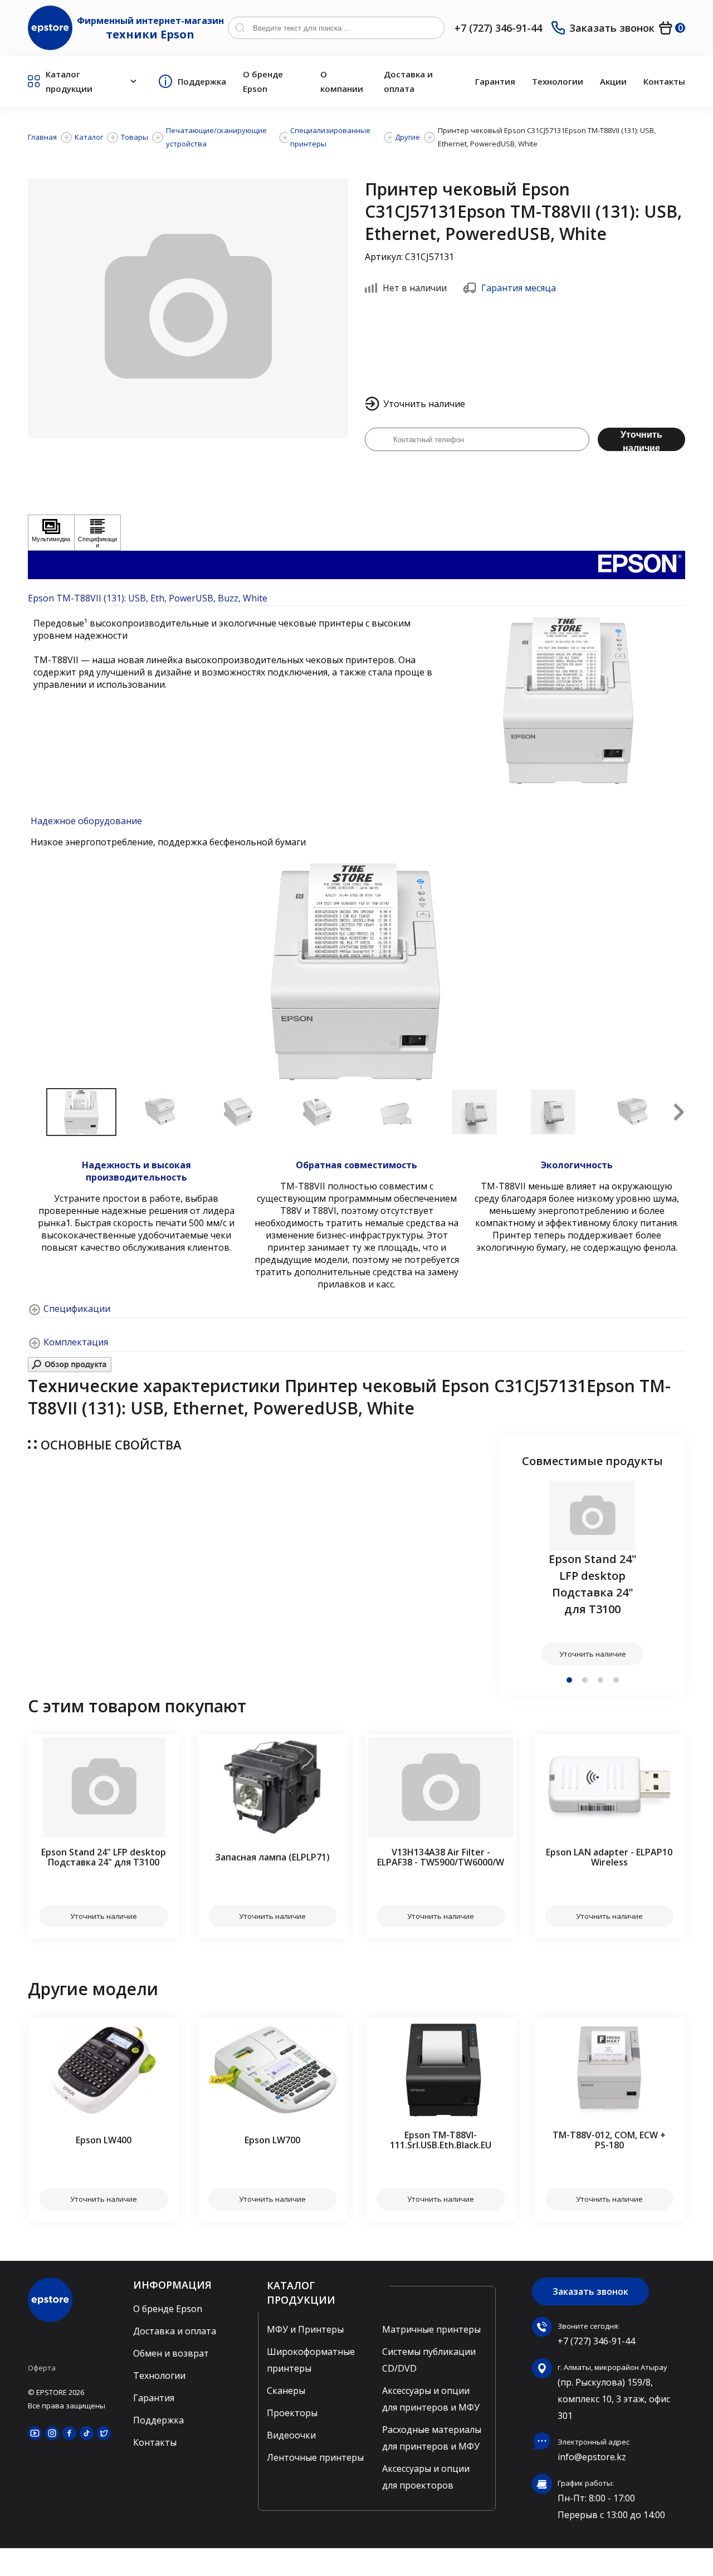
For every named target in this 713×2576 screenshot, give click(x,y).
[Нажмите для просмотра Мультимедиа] (51, 533)
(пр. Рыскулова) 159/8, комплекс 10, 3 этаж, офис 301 (614, 2399)
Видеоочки (291, 2435)
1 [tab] (569, 1680)
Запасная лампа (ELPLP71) (272, 1857)
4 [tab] (616, 1680)
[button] (678, 1112)
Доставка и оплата (408, 81)
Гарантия (495, 81)
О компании (342, 81)
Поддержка (202, 81)
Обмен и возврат (171, 2353)
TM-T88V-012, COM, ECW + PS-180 (609, 2140)
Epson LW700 (272, 2140)
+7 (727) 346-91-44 (498, 28)
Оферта (42, 2368)
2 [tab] (585, 1680)
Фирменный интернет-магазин (150, 28)
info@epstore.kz (592, 2457)
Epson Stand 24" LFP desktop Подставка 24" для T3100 (593, 1584)
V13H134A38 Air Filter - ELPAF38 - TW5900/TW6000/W (441, 1857)
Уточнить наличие (641, 440)
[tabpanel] (592, 1573)
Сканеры (286, 2391)
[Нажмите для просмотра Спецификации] (97, 533)
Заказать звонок (612, 28)
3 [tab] (600, 1680)
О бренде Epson (263, 81)
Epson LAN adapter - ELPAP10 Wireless (609, 1857)
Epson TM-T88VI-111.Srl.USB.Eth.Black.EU (441, 2140)
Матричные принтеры (431, 2329)
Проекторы (292, 2413)
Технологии (558, 81)
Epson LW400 (104, 2140)
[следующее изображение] (673, 972)
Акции (613, 81)
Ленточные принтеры (315, 2457)
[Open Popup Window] (70, 1369)
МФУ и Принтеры (305, 2329)
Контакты (664, 81)
